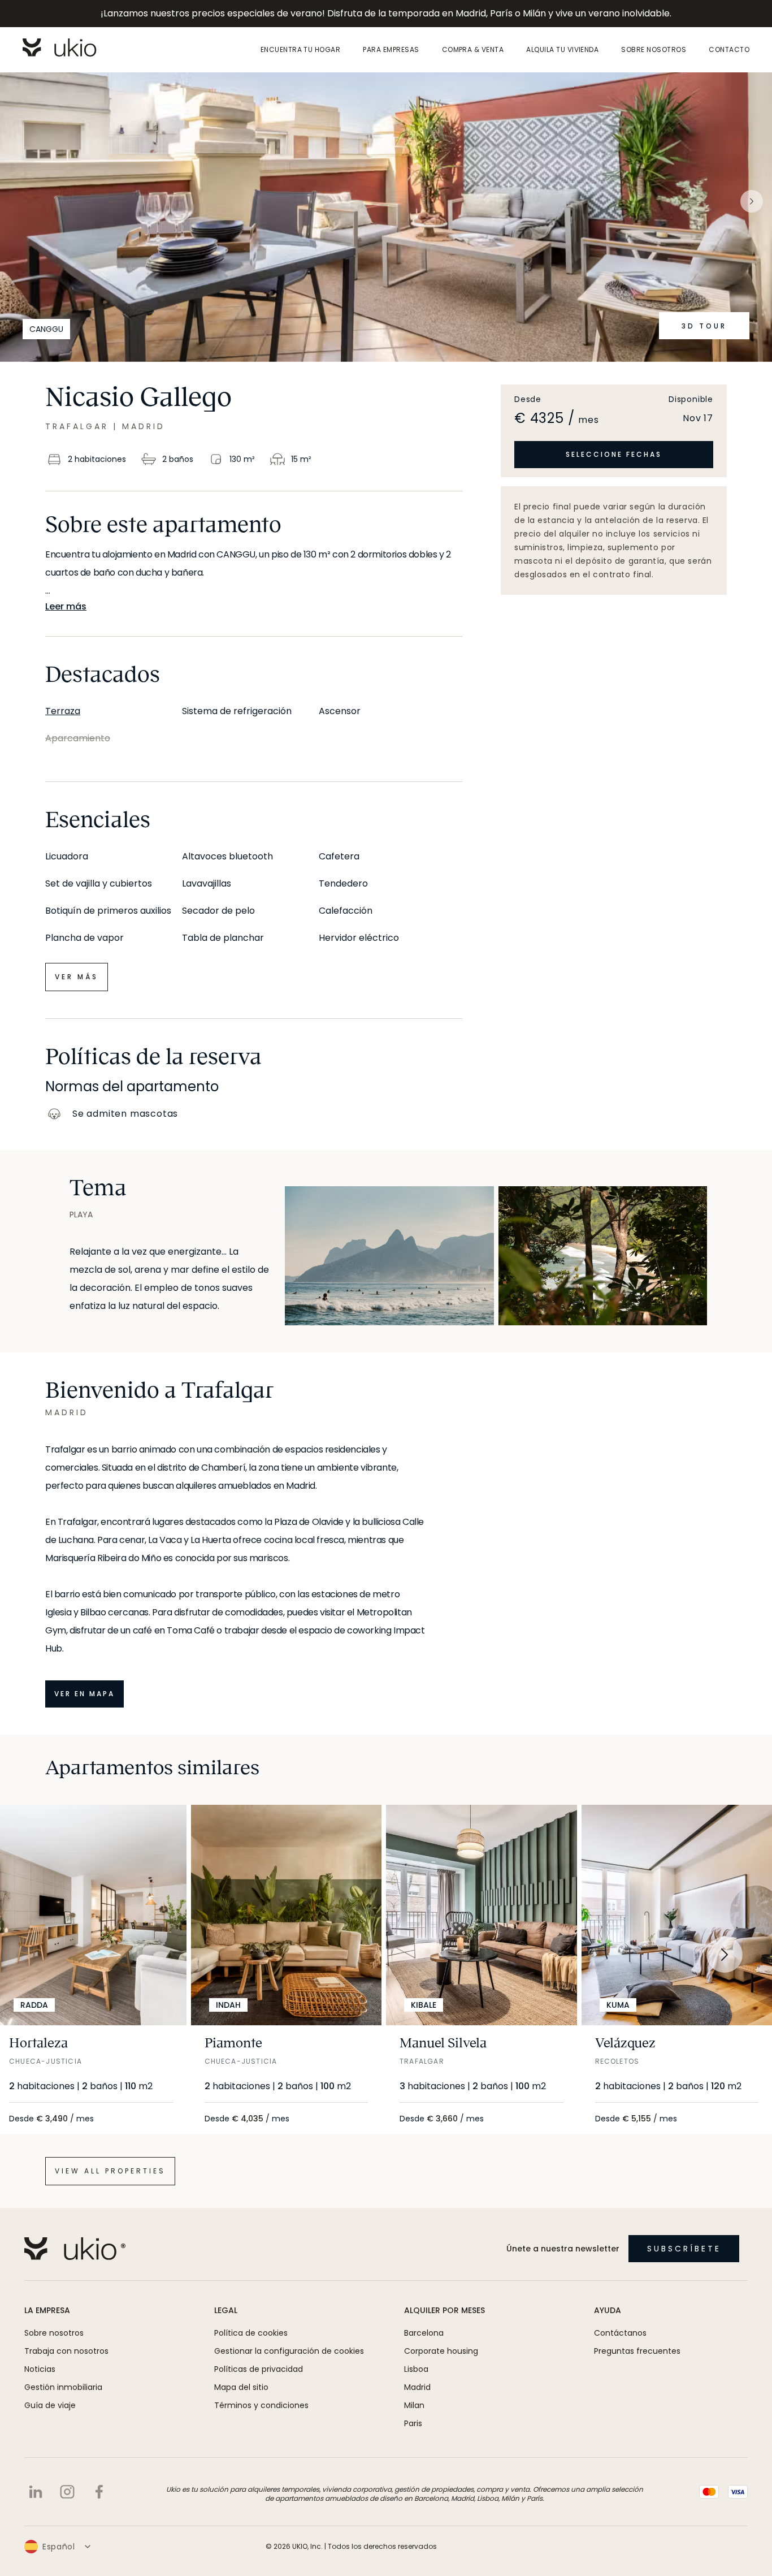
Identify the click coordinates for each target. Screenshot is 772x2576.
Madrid (417, 2387)
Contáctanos (620, 2333)
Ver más (77, 977)
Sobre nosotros (654, 50)
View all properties (110, 2171)
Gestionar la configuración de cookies (289, 2351)
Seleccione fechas (614, 454)
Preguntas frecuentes (637, 2351)
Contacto (729, 50)
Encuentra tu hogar (301, 50)
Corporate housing (441, 2351)
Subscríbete (684, 2249)
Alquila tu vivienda (562, 50)
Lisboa (416, 2369)
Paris (413, 2423)
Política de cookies (251, 2333)
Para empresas (391, 50)
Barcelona (424, 2333)
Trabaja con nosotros (66, 2351)
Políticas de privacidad (259, 2369)
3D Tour (704, 326)
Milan (414, 2405)
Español (59, 2547)
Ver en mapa (84, 1694)
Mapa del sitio (241, 2387)
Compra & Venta (473, 50)
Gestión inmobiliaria (63, 2387)
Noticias (40, 2369)
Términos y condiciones (261, 2405)
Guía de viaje (50, 2405)
